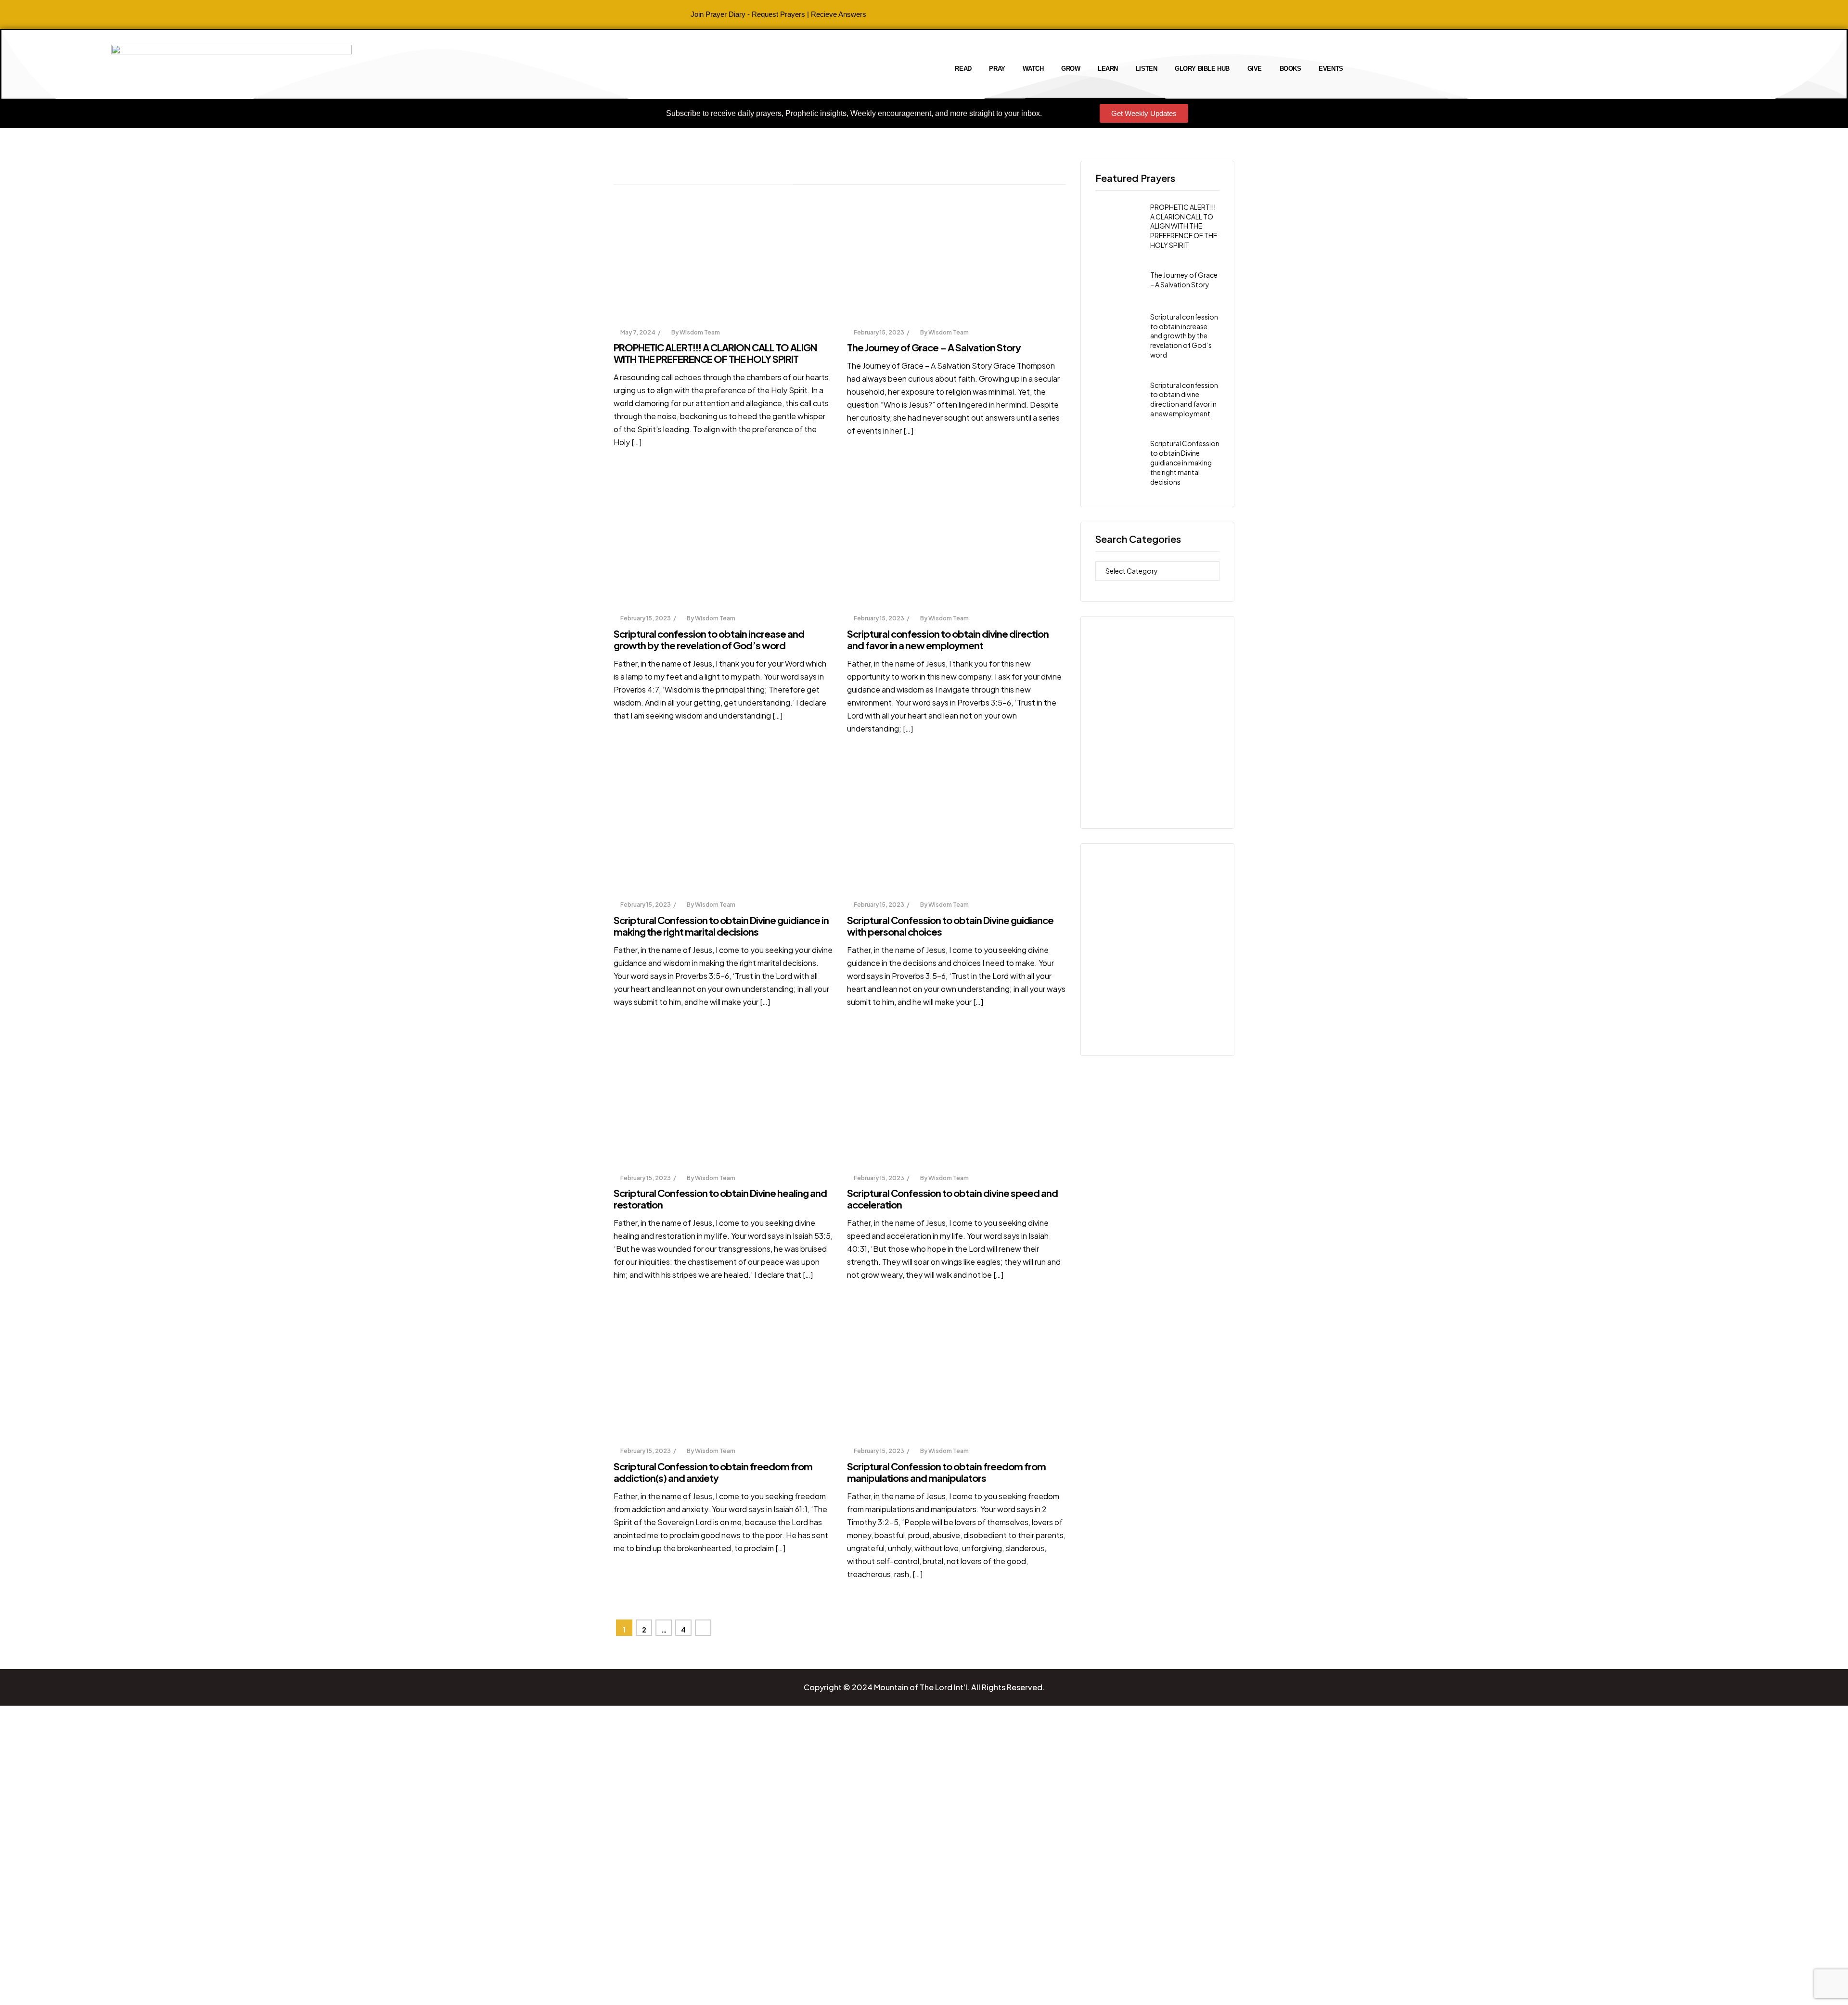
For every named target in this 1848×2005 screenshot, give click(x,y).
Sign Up (62, 1987)
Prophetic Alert (645, 308)
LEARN (1108, 69)
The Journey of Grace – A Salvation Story (934, 347)
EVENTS (1331, 69)
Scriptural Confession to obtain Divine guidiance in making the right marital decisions (721, 926)
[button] (854, 114)
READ (963, 69)
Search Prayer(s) (879, 308)
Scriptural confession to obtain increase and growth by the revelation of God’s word (709, 639)
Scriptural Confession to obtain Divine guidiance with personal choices (950, 926)
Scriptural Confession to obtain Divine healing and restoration (720, 1199)
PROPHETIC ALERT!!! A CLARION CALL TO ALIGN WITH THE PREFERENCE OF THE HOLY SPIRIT (715, 353)
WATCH (1033, 69)
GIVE (1255, 69)
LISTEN (1147, 69)
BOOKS (1290, 69)
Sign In (88, 1987)
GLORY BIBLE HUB (1202, 69)
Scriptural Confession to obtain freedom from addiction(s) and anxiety (713, 1472)
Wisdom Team (700, 332)
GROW (1071, 69)
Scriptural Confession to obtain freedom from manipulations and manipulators (946, 1472)
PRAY (997, 69)
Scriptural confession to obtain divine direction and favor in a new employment (948, 639)
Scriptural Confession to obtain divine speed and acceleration (952, 1199)
